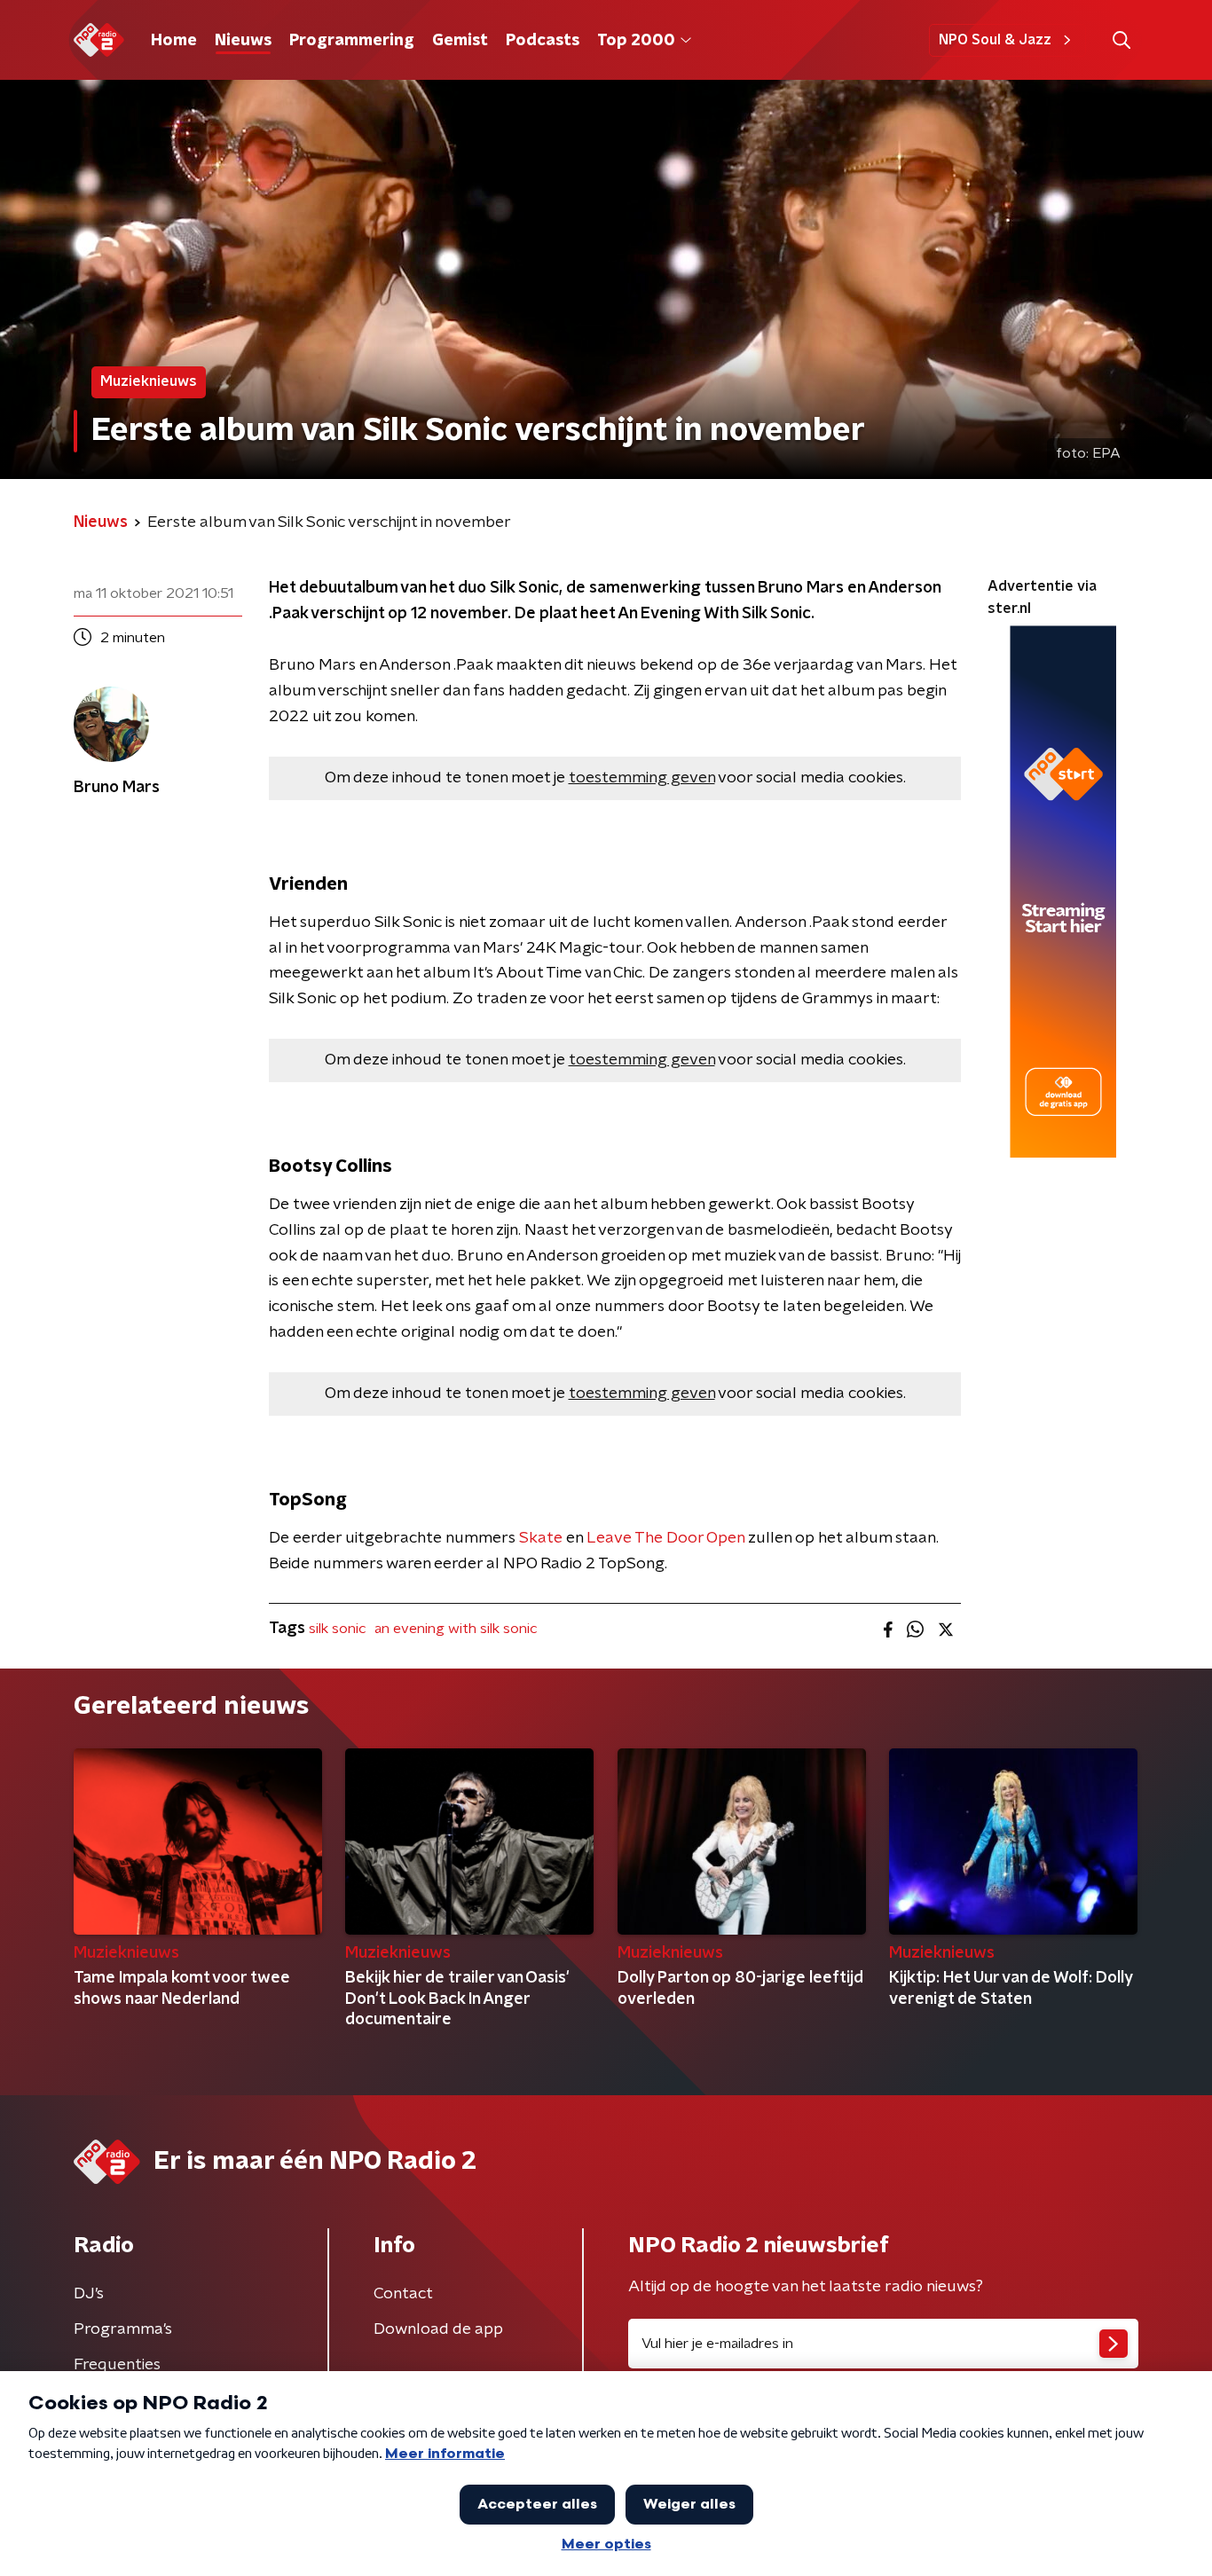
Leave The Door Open (665, 1538)
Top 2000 (636, 41)
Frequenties (117, 2365)
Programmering (352, 41)
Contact (403, 2294)
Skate (541, 1538)
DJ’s (89, 2294)
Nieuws (243, 41)
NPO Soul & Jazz (995, 40)
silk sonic (337, 1629)
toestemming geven (642, 778)
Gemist (460, 41)
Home (174, 41)
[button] (1121, 40)
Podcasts (543, 41)
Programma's (123, 2329)
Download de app (438, 2329)
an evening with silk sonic (456, 1629)
